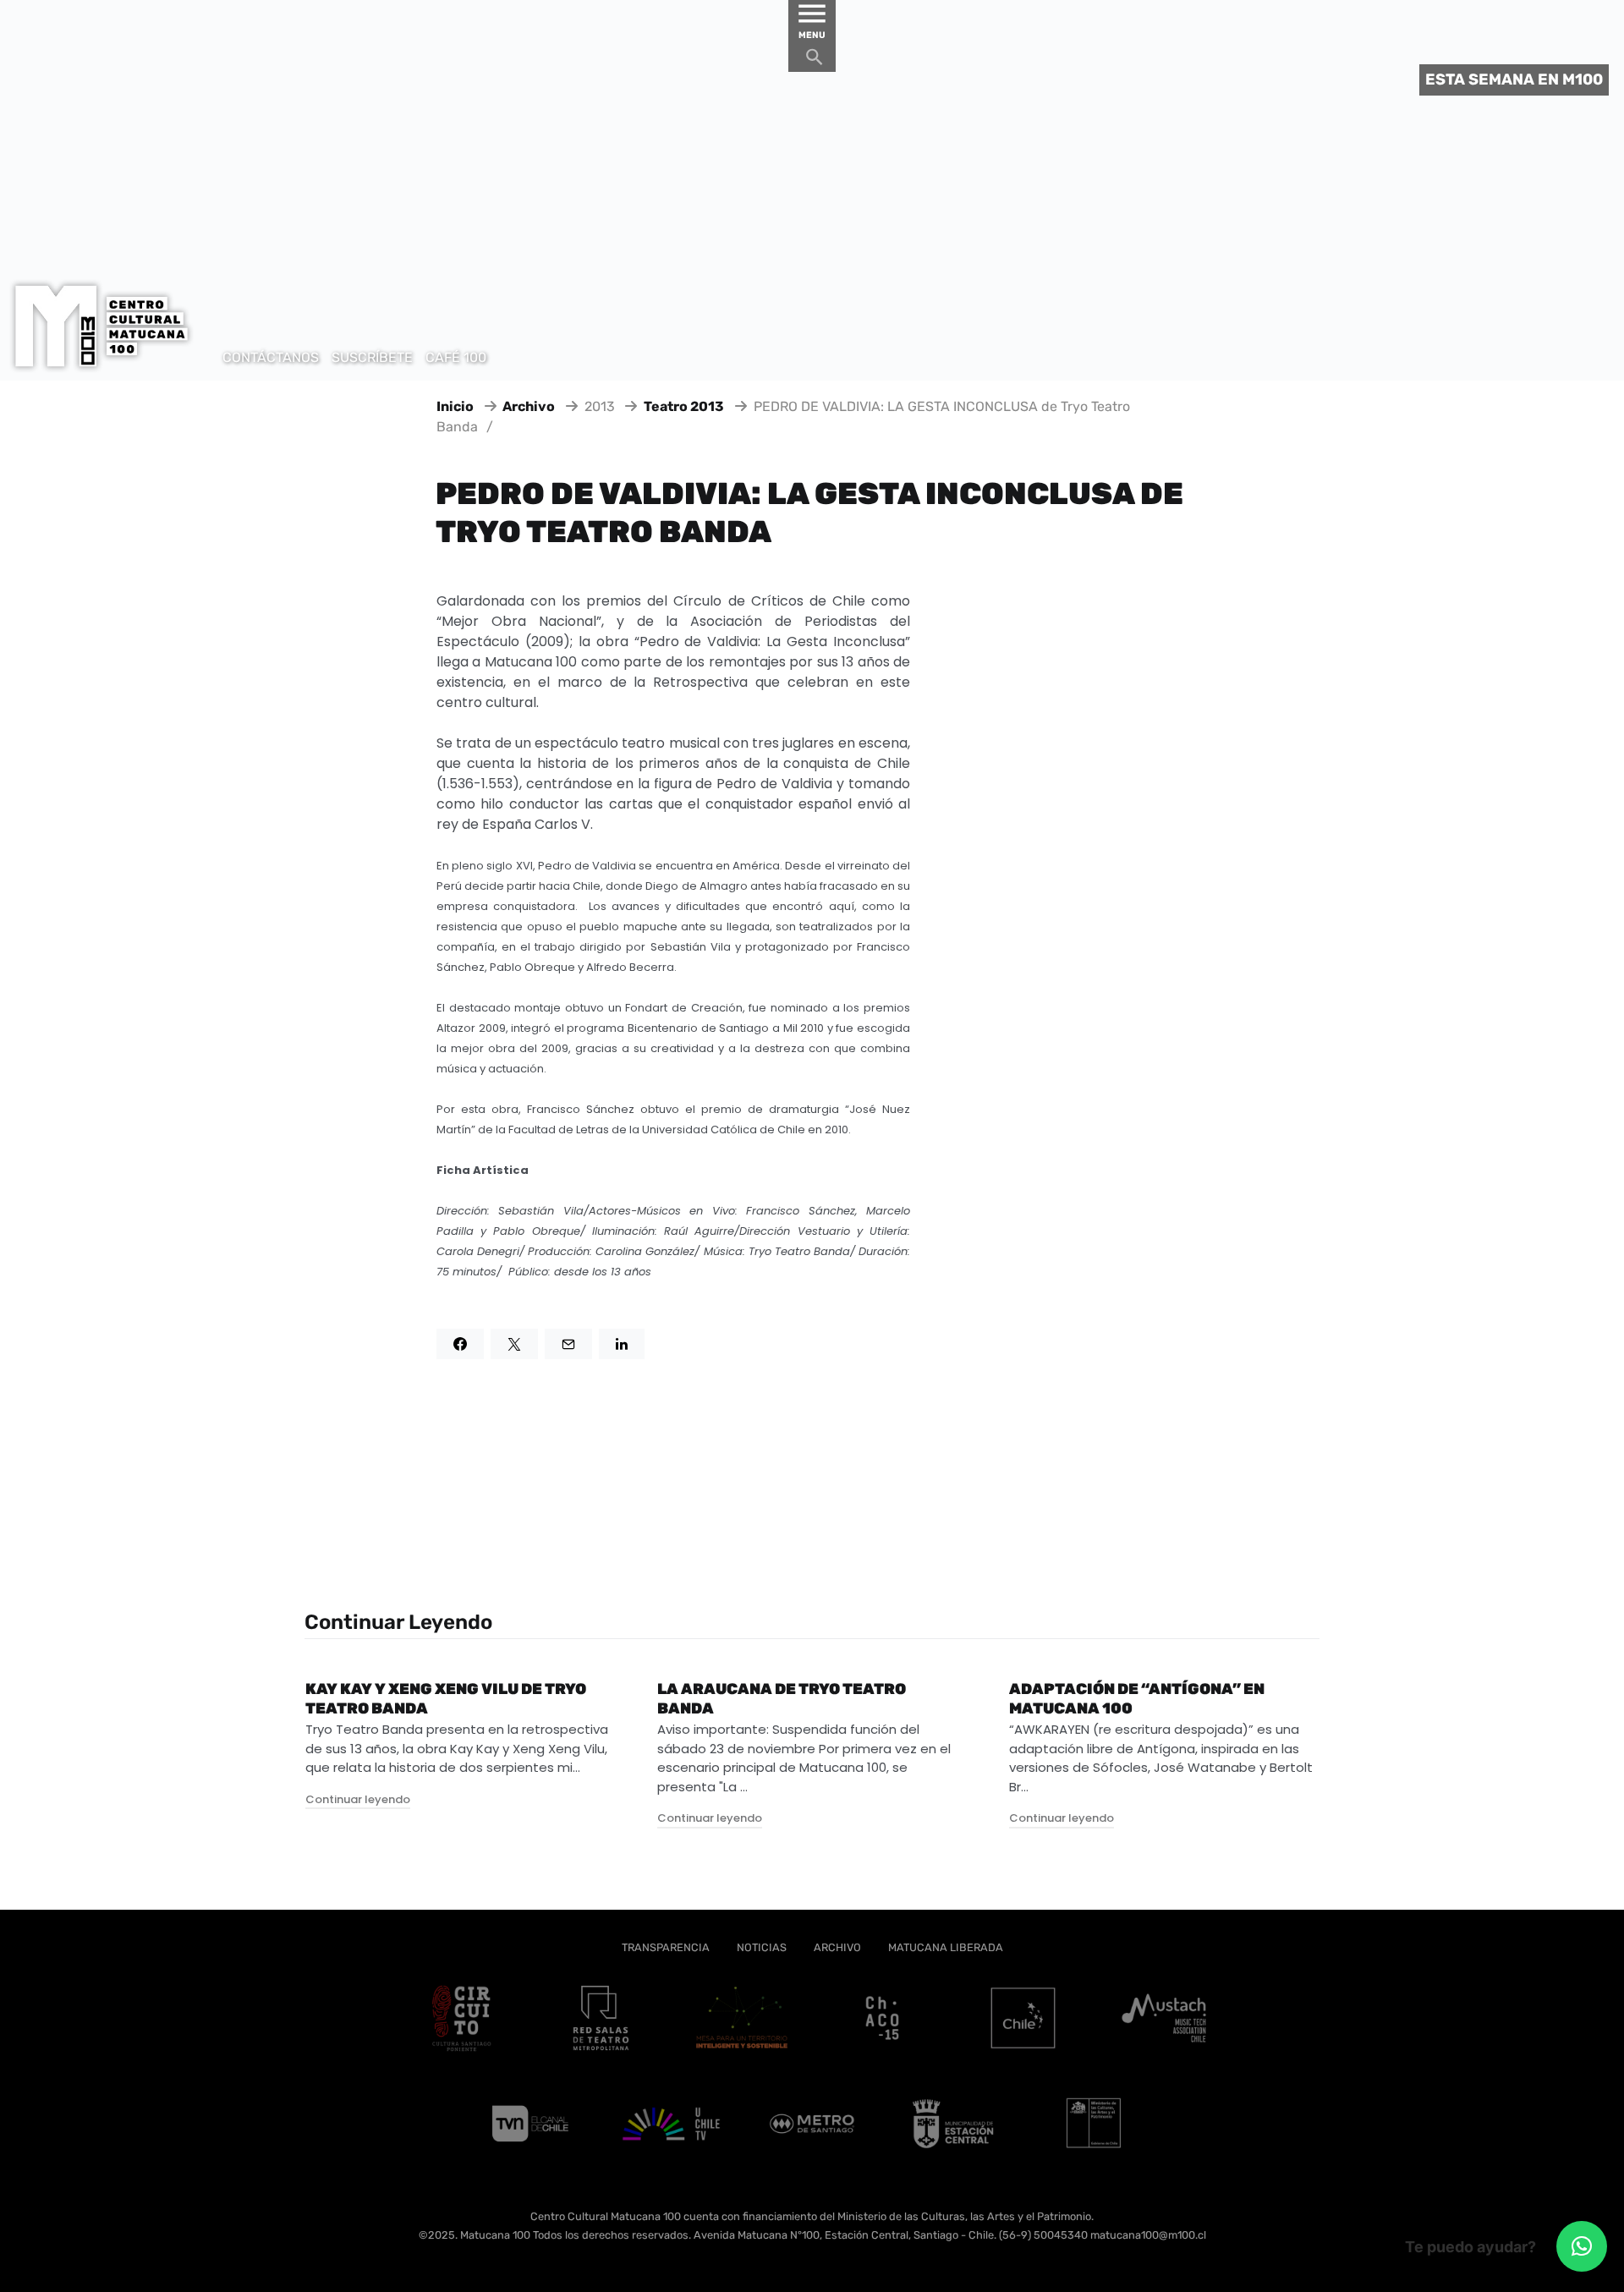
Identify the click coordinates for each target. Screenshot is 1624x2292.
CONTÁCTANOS (271, 357)
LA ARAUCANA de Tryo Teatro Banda (782, 1699)
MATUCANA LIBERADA (946, 1947)
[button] (1582, 2246)
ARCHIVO (837, 1947)
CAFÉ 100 (456, 357)
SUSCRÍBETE (372, 357)
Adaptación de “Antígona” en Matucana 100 (1137, 1699)
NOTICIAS (762, 1947)
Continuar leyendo (358, 1799)
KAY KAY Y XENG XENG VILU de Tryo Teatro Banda (446, 1699)
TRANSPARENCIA (666, 1947)
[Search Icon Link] (815, 61)
